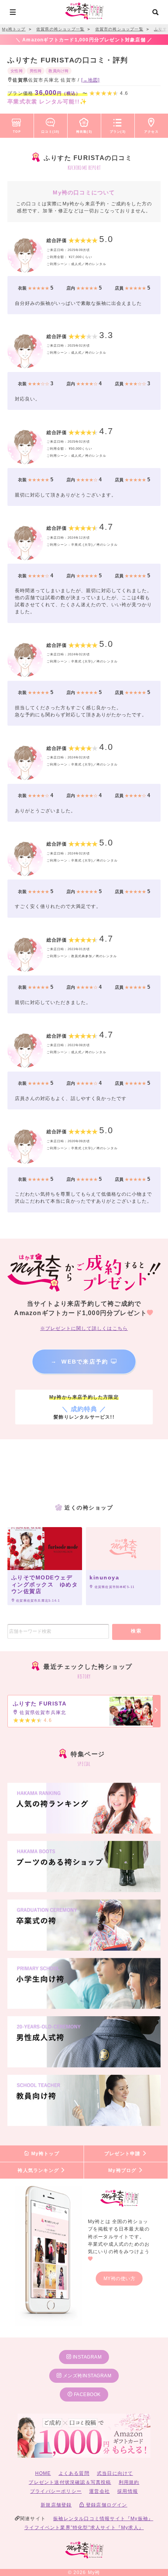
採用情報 (128, 2491)
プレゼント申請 (123, 2154)
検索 (136, 1631)
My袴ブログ (123, 2170)
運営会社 (99, 2491)
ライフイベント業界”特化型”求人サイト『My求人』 (84, 2528)
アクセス (151, 132)
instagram (86, 2357)
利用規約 (129, 2482)
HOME (43, 2473)
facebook (87, 2394)
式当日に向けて (115, 2473)
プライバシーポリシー (56, 2491)
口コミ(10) (50, 132)
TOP (17, 132)
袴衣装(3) (84, 132)
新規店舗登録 (56, 2505)
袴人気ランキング (39, 2170)
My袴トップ (44, 2154)
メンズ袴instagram (86, 2376)
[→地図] (91, 80)
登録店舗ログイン (106, 2505)
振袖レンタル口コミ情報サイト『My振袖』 (103, 2519)
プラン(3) (118, 132)
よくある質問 (74, 2473)
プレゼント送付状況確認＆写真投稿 (70, 2482)
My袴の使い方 (120, 2279)
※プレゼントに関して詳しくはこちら (84, 1328)
